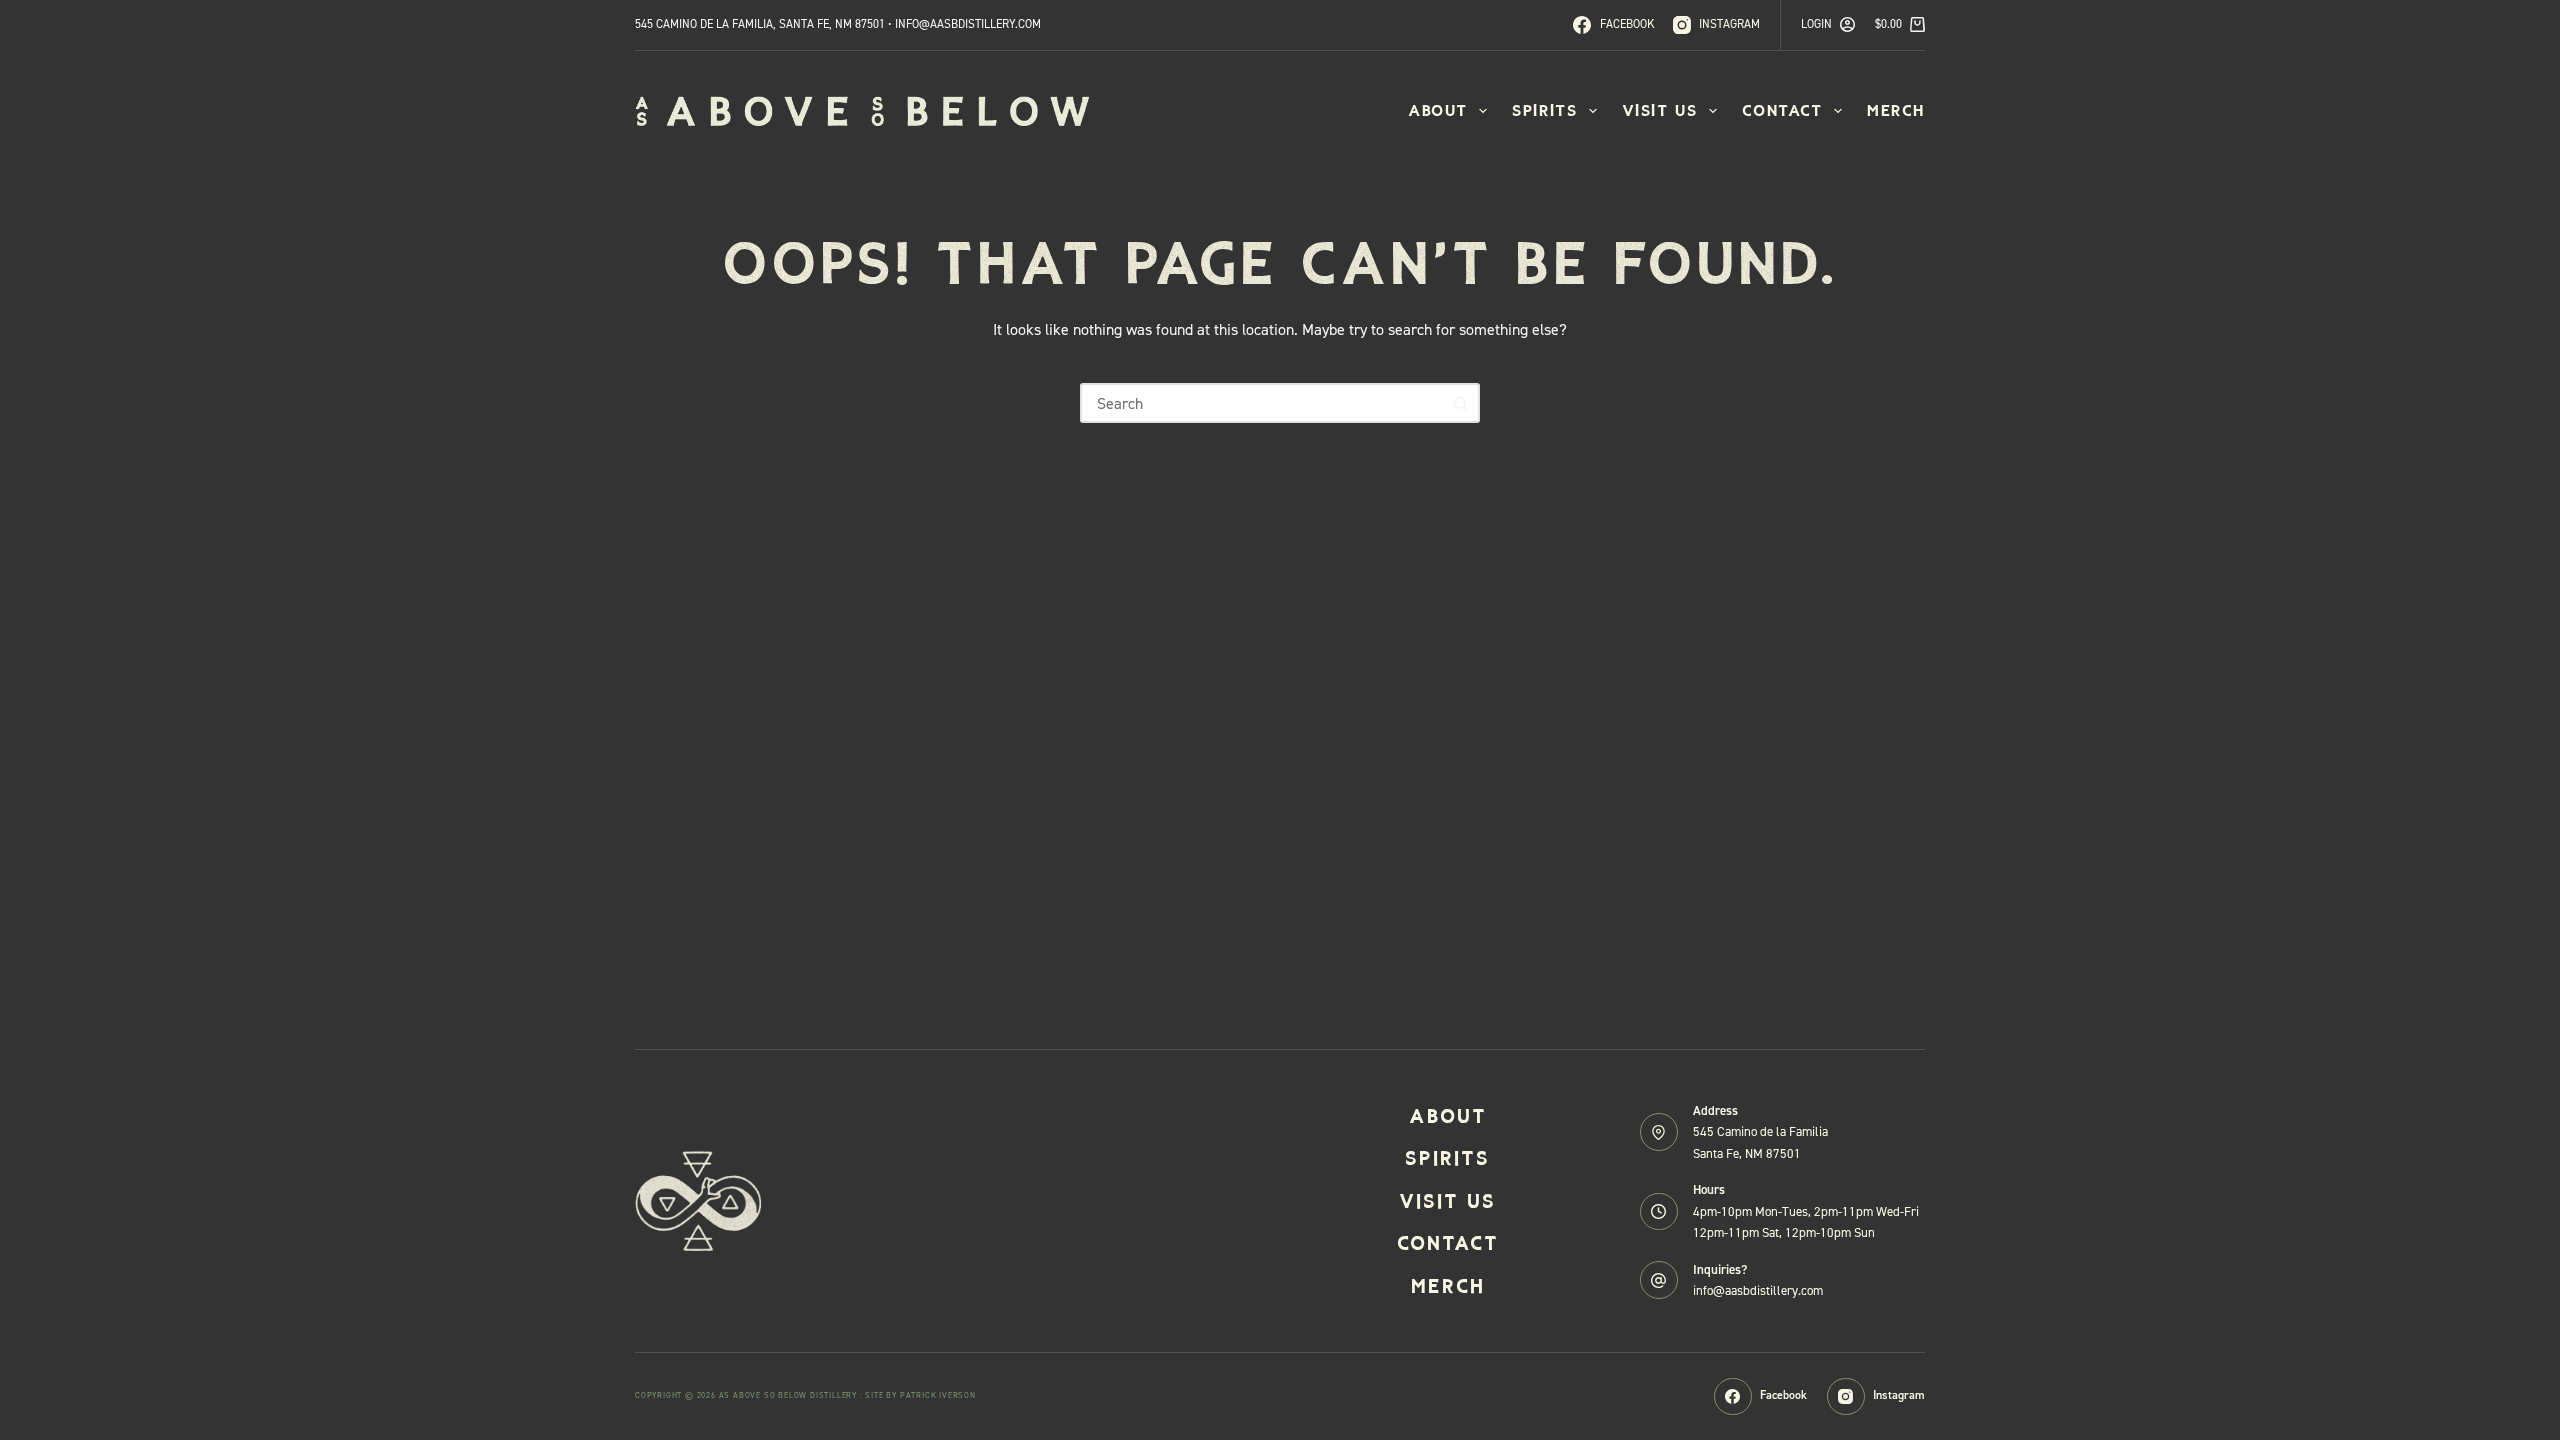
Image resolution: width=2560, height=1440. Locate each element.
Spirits (1544, 110)
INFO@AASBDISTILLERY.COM (968, 24)
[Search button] (1460, 403)
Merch (1896, 110)
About (1438, 110)
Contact (1782, 110)
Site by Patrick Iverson (920, 1395)
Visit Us (1660, 110)
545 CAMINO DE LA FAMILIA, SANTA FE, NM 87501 (760, 24)
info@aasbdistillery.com (1758, 1290)
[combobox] (1262, 403)
